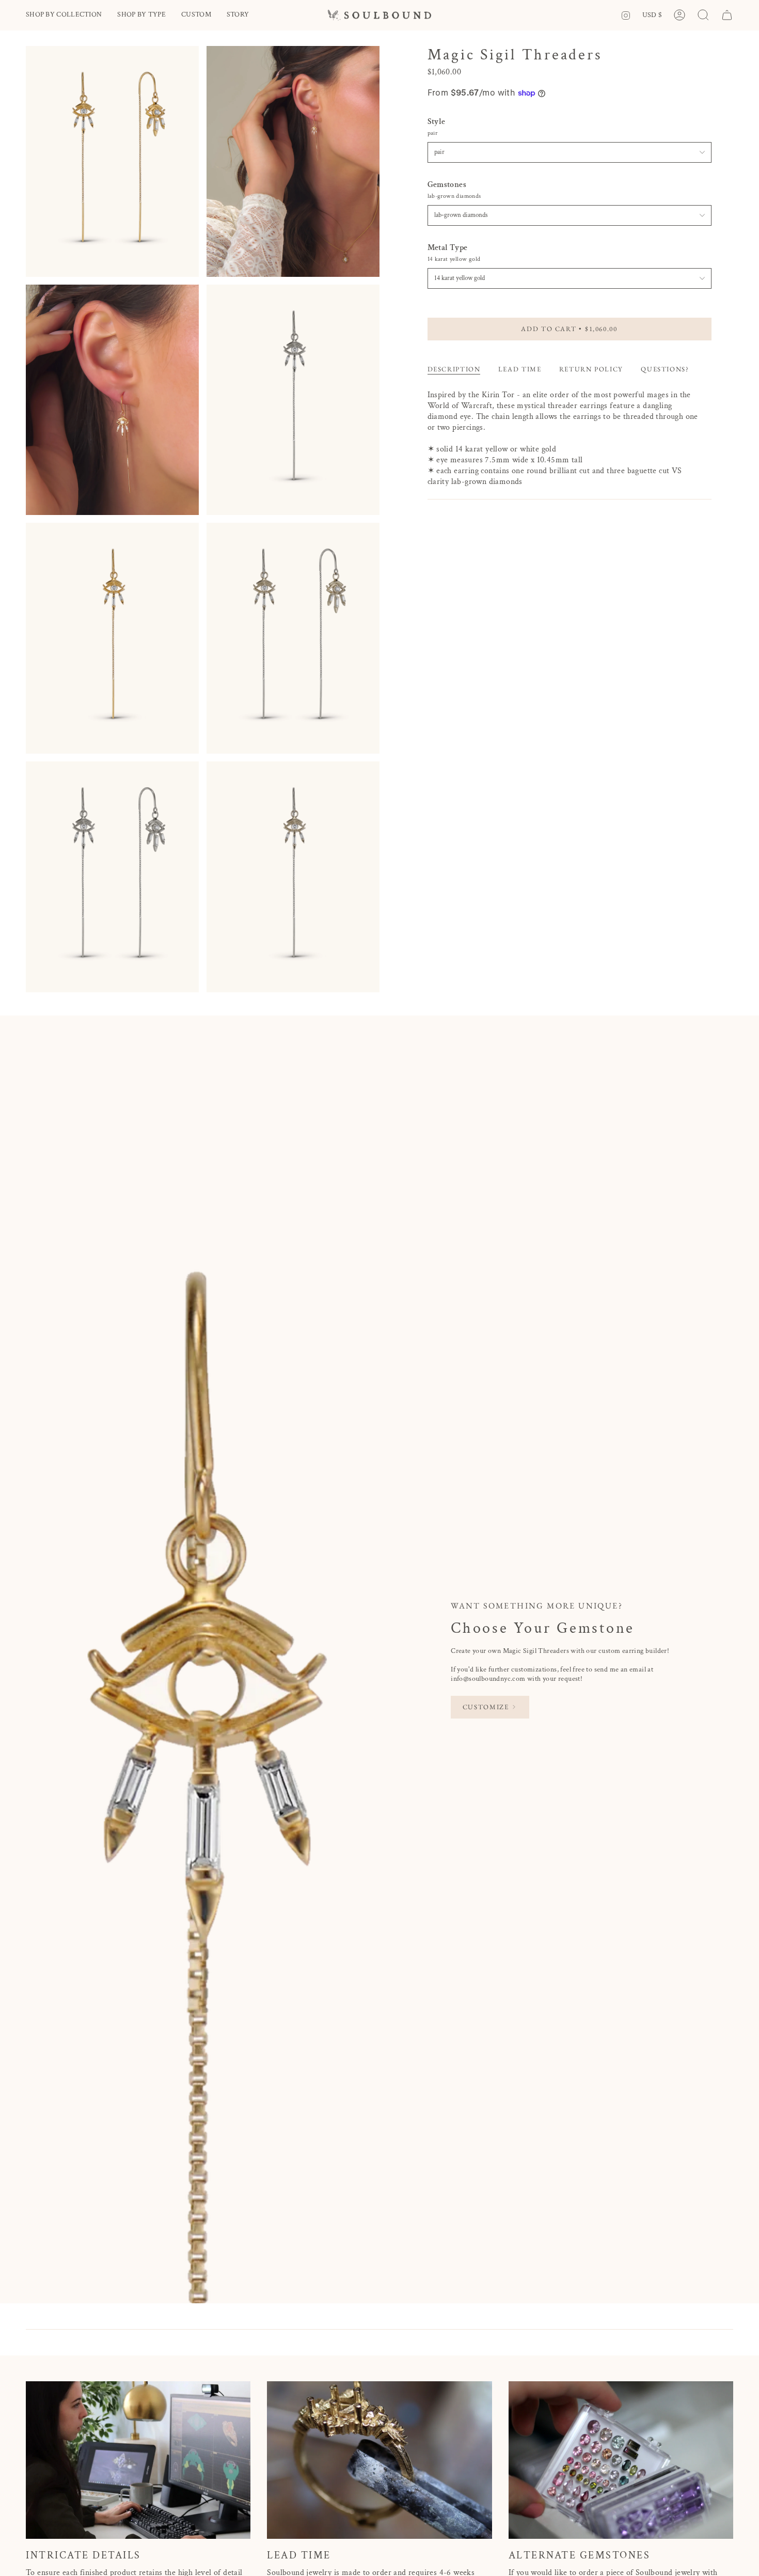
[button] (64, 15)
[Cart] (727, 15)
